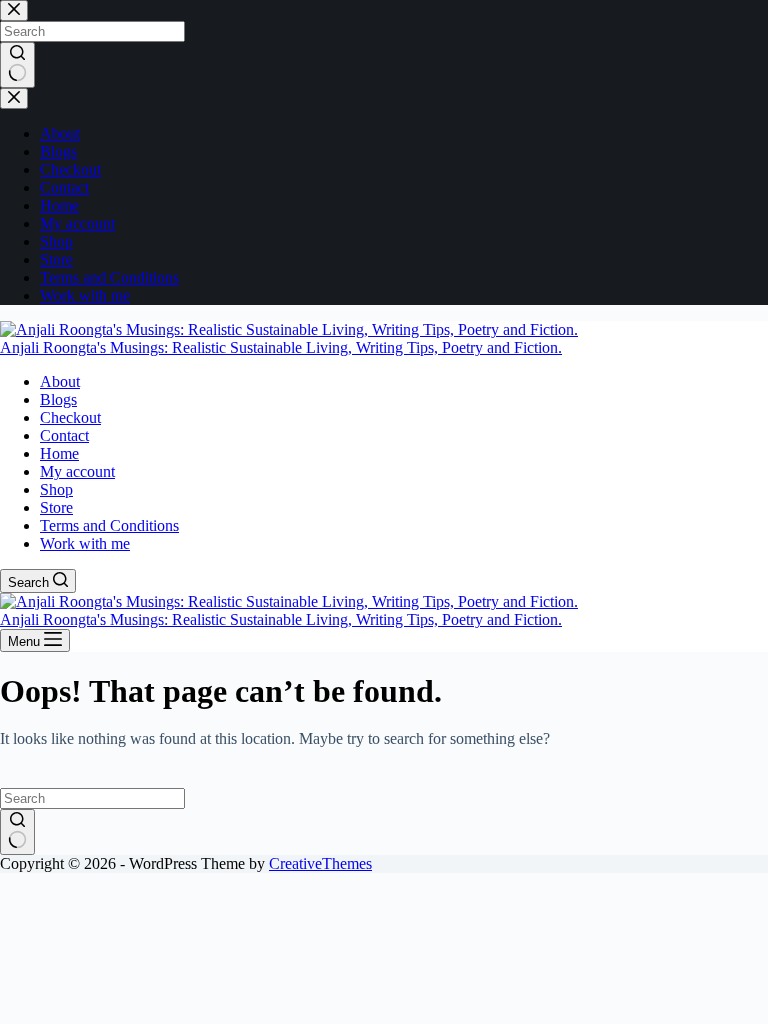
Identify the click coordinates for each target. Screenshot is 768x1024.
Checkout (70, 417)
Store (56, 507)
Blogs (58, 399)
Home (59, 453)
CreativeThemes (320, 863)
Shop (56, 489)
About (60, 381)
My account (77, 471)
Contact (64, 435)
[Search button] (17, 832)
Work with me (85, 543)
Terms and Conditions (109, 525)
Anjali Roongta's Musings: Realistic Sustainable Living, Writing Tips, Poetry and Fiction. (281, 347)
